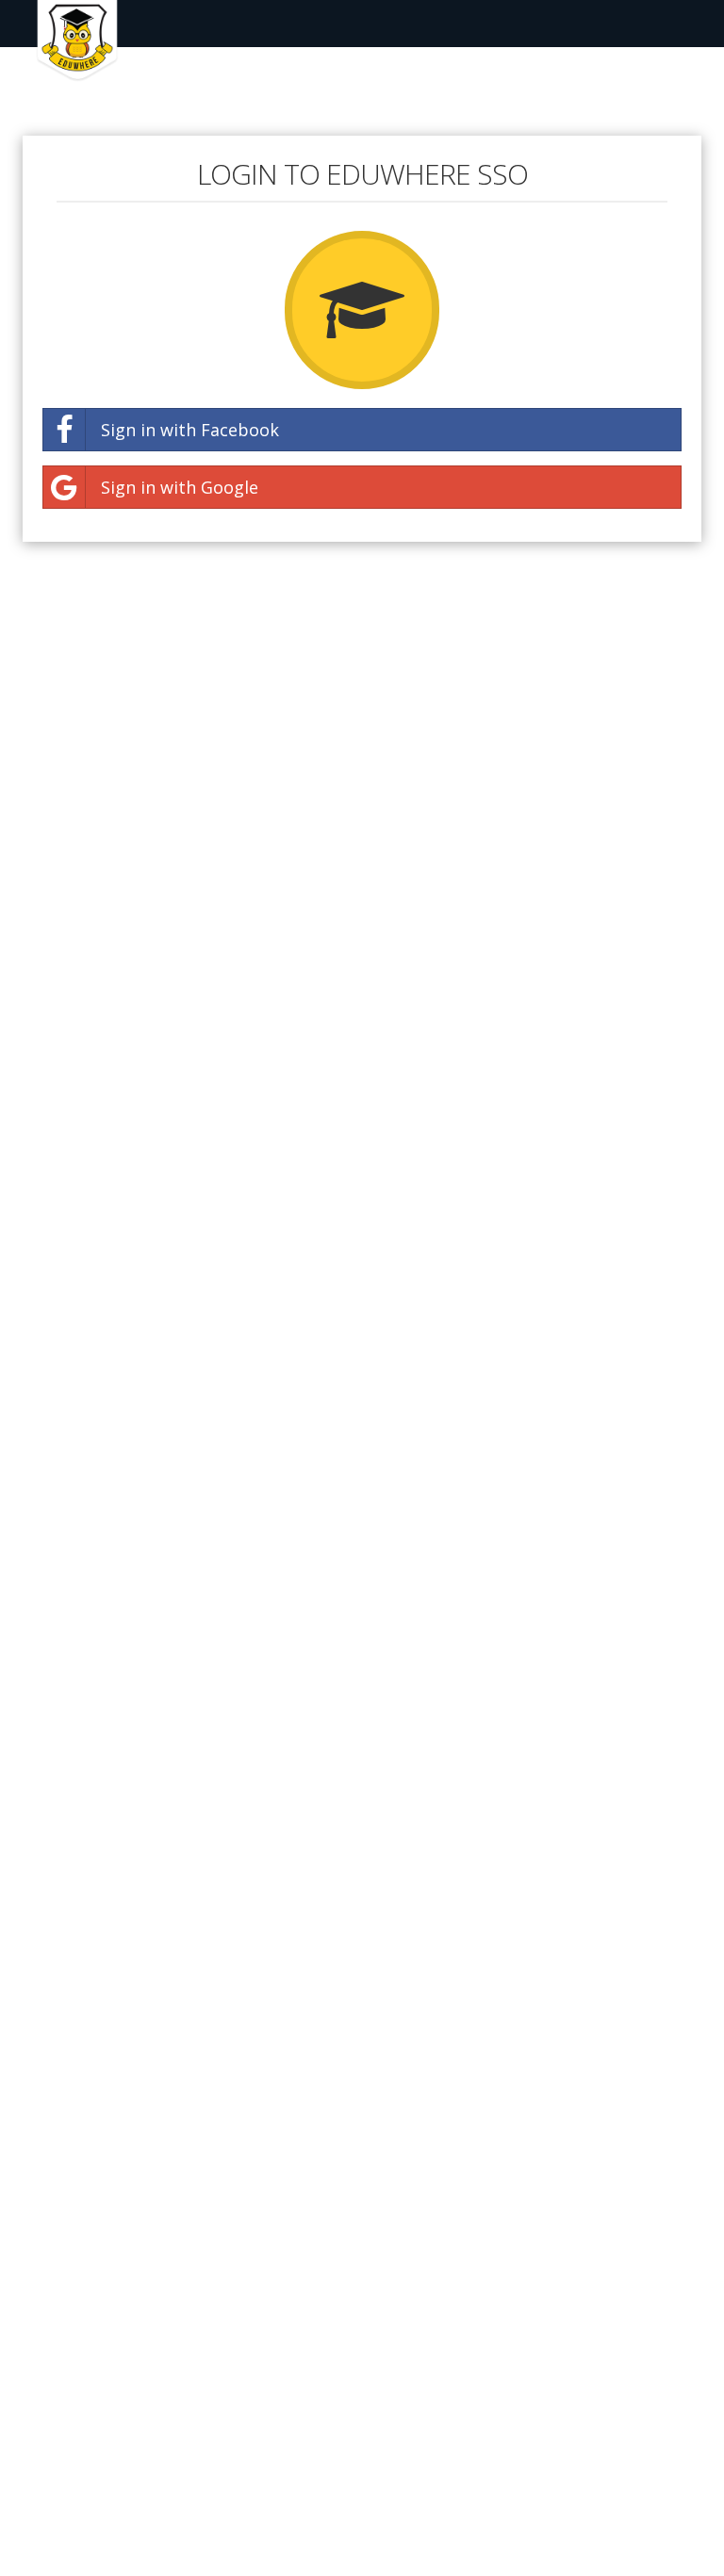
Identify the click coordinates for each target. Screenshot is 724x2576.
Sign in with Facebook (190, 430)
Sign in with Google (180, 487)
